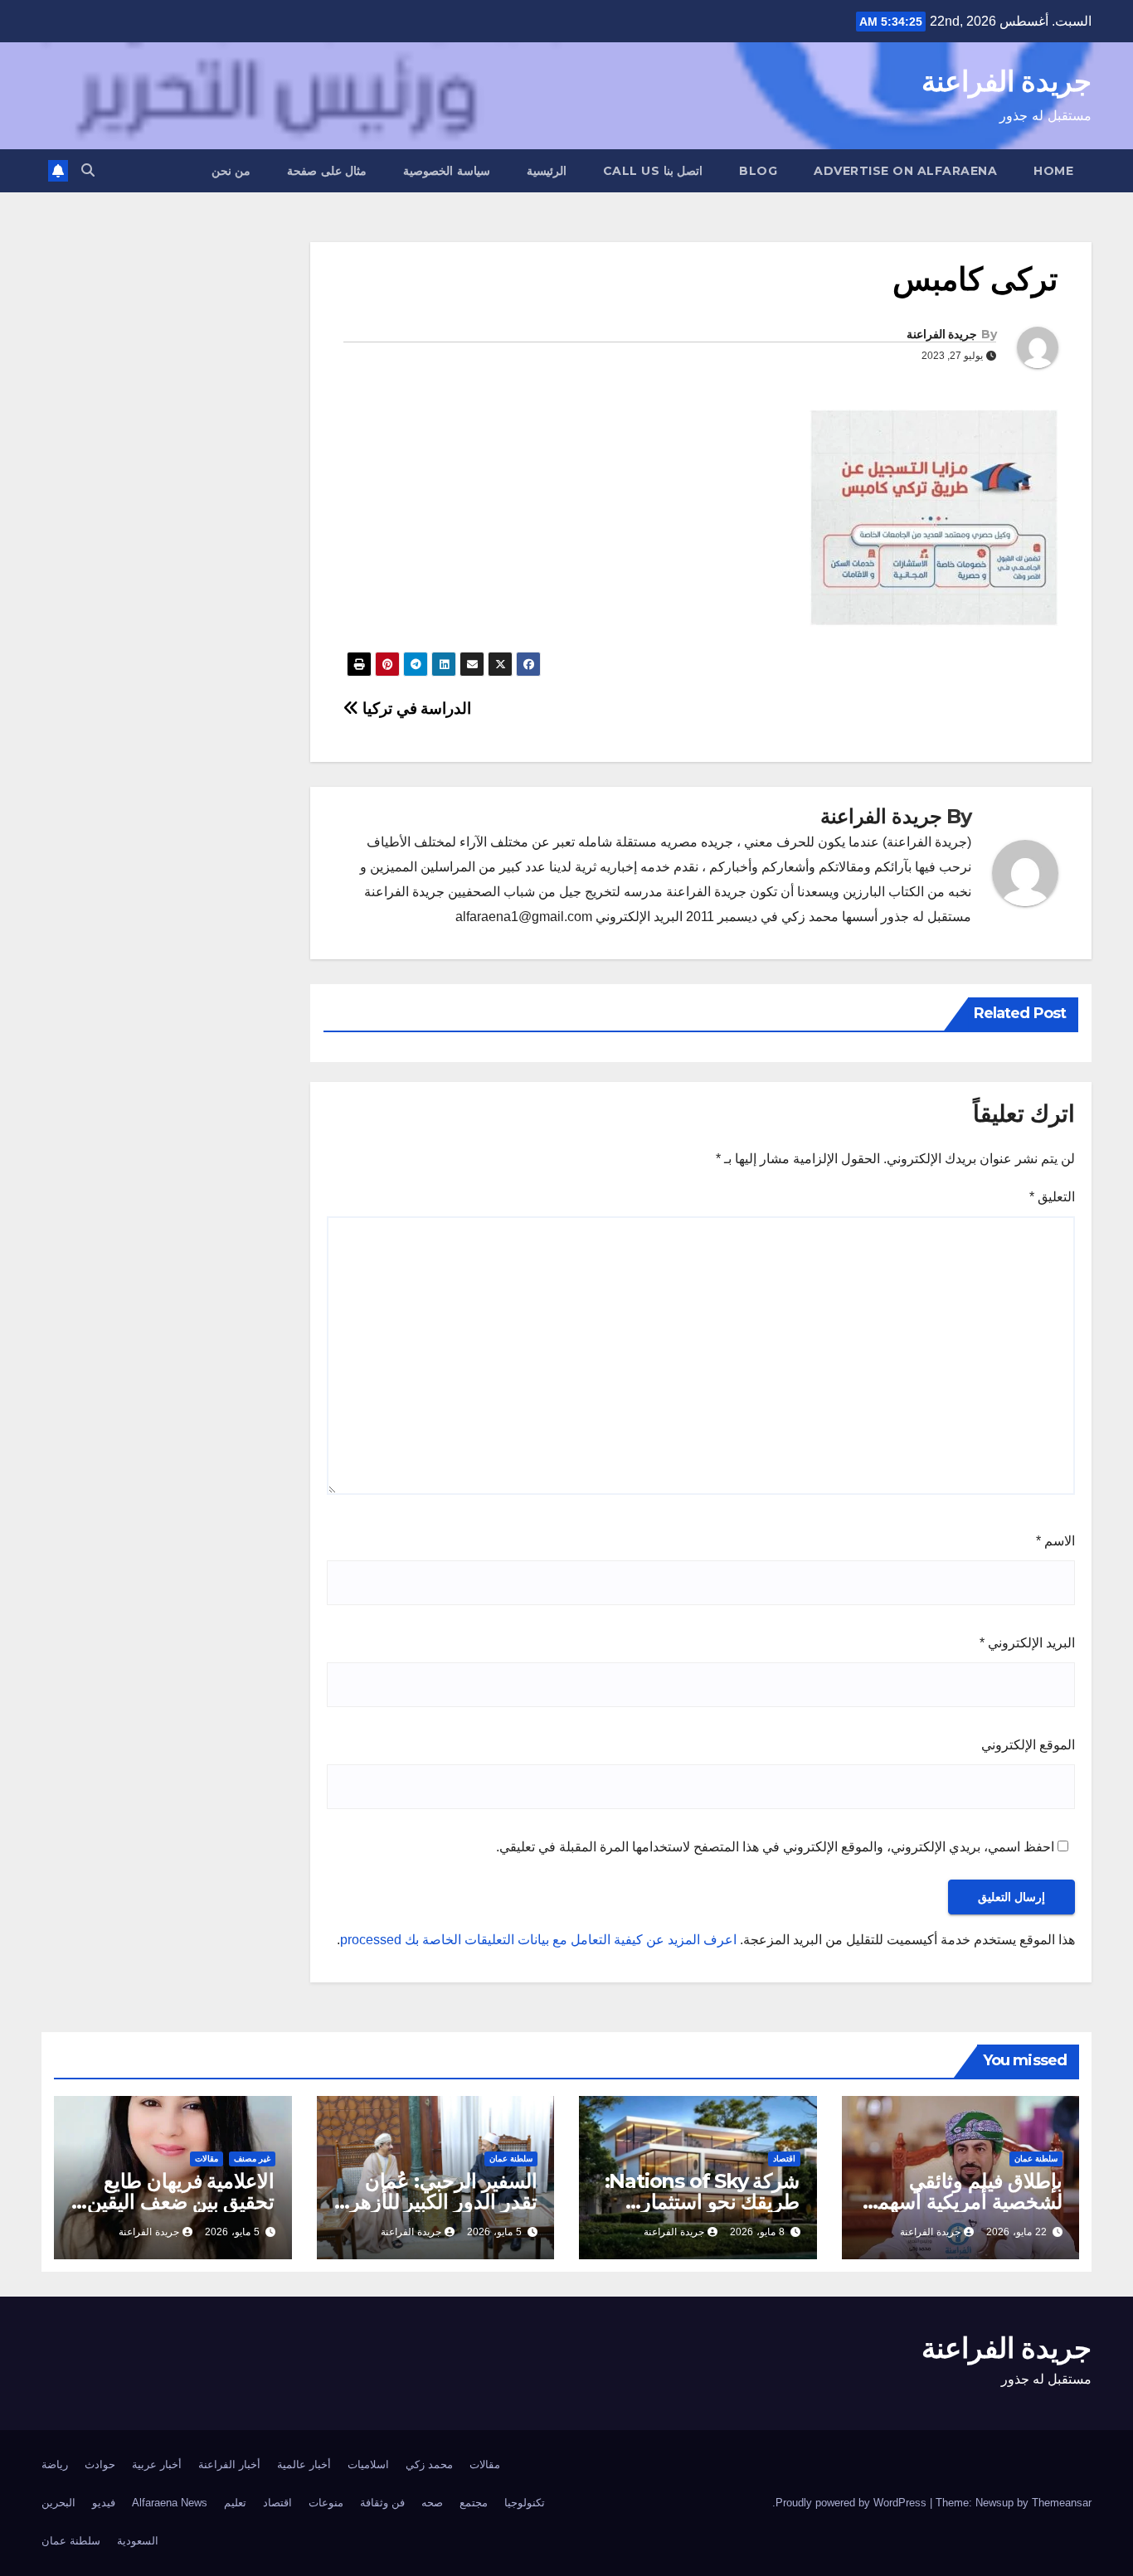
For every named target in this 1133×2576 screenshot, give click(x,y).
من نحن (231, 171)
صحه (432, 2503)
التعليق (1052, 1197)
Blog (758, 171)
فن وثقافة (382, 2503)
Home (1053, 171)
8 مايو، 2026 (757, 2232)
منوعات (326, 2503)
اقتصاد (784, 2159)
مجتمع (474, 2503)
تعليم (235, 2503)
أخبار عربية (157, 2464)
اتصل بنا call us (653, 171)
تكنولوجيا (525, 2503)
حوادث (100, 2464)
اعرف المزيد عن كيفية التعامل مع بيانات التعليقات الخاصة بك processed (538, 1940)
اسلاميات (368, 2464)
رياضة (55, 2464)
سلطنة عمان (1036, 2159)
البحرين (58, 2503)
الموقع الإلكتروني (1028, 1745)
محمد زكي (429, 2464)
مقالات (207, 2159)
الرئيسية (547, 171)
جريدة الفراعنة (1007, 81)
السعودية (138, 2541)
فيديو (104, 2503)
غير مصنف (252, 2159)
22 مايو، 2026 (1016, 2232)
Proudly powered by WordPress (853, 2503)
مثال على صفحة (327, 171)
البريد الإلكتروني (1027, 1643)
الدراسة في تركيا (415, 708)
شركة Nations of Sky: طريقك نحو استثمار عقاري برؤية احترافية (703, 2202)
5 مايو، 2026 (494, 2232)
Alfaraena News (170, 2503)
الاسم (1055, 1541)
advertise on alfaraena (905, 171)
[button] (88, 170)
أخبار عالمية (304, 2464)
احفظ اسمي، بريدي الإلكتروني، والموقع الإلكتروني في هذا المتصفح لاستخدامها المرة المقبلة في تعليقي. (775, 1847)
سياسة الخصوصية (447, 171)
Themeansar (1062, 2503)
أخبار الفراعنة (229, 2464)
